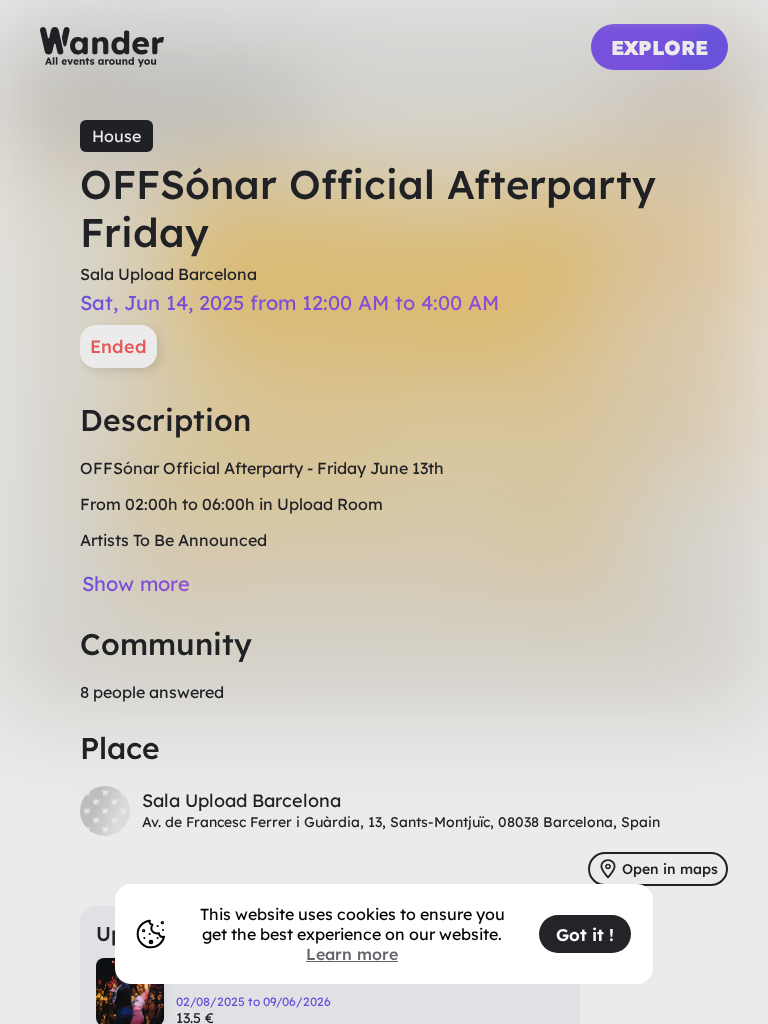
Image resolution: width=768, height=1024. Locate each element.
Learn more (352, 954)
